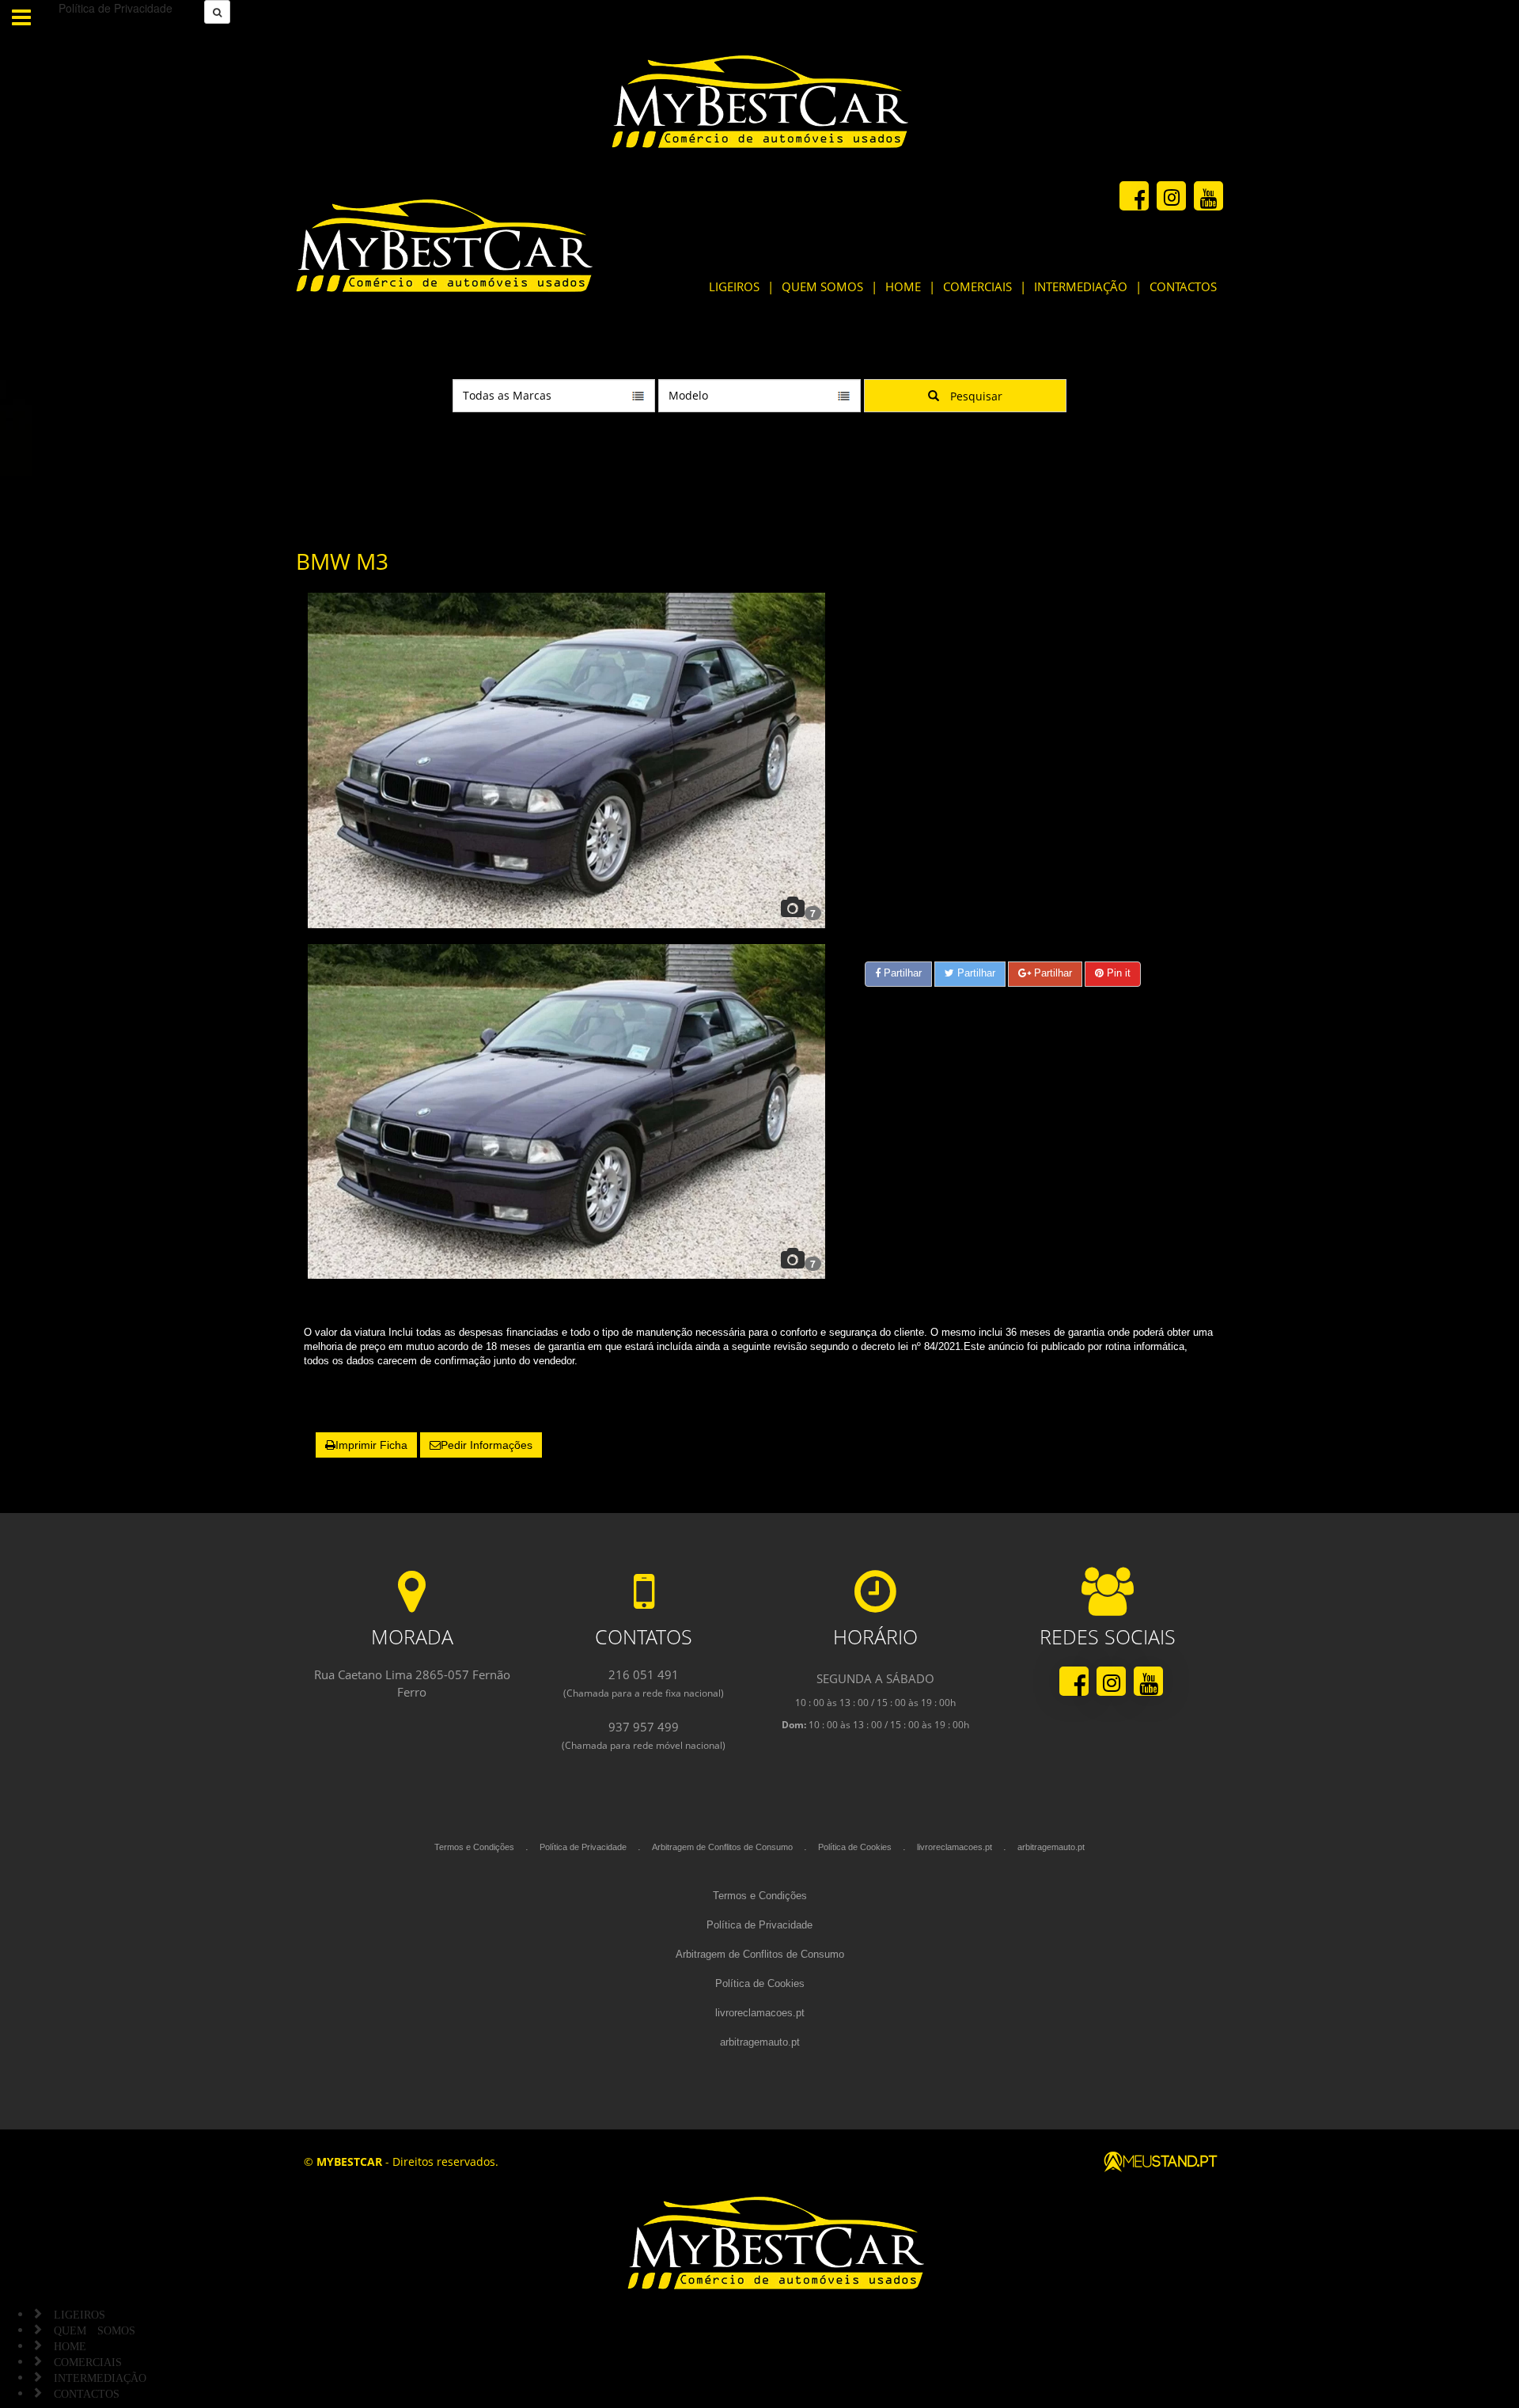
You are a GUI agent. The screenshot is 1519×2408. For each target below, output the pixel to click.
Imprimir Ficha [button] (371, 1445)
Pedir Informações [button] (487, 1445)
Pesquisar (975, 396)
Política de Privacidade (583, 1847)
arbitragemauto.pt (1051, 1847)
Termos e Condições (474, 1847)
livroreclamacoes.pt (955, 1847)
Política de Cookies (855, 1847)
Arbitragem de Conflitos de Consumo (722, 1847)
